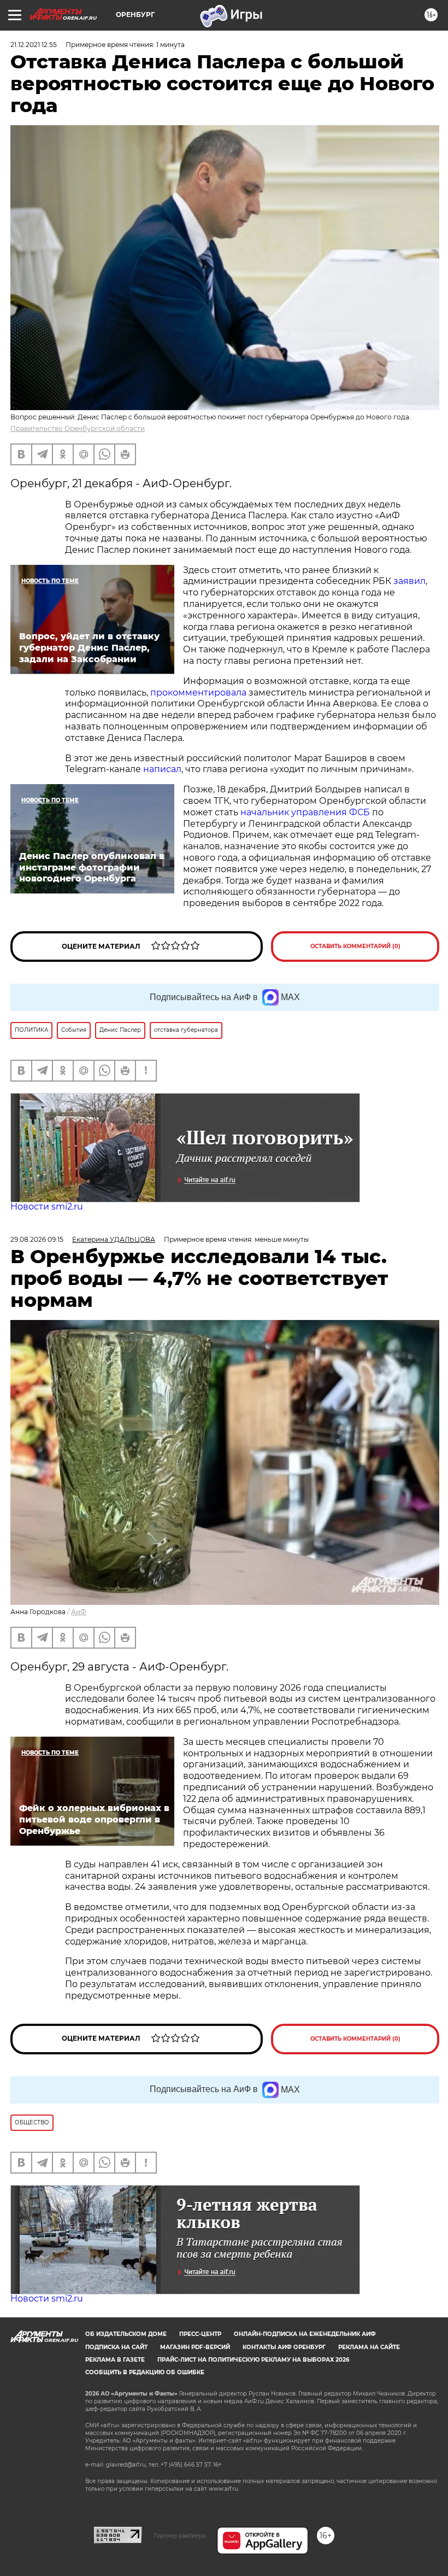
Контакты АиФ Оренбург (284, 2347)
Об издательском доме (126, 2334)
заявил (409, 581)
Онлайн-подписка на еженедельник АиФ (305, 2334)
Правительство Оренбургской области (78, 428)
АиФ (79, 1612)
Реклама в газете (115, 2360)
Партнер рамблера (179, 2536)
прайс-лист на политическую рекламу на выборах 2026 (253, 2360)
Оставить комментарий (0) (355, 946)
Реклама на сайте (369, 2347)
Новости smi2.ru (47, 1207)
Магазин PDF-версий (195, 2347)
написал (162, 769)
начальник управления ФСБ (305, 812)
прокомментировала (199, 693)
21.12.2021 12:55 (34, 45)
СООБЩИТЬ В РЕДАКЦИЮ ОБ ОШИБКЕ (145, 2372)
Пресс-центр (200, 2334)
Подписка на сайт (116, 2347)
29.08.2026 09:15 (37, 1239)
